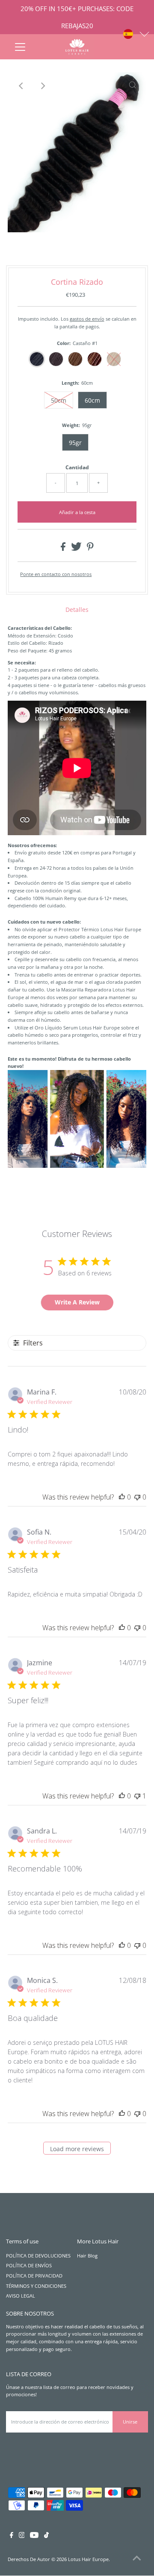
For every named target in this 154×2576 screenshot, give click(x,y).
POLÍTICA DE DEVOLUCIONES (38, 2256)
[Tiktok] (46, 2536)
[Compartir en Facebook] (64, 549)
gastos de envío (87, 319)
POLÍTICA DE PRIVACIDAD (34, 2276)
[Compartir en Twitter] (77, 549)
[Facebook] (12, 2536)
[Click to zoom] (133, 86)
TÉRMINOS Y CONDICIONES (36, 2286)
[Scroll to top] (137, 2559)
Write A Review (77, 1302)
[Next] (42, 86)
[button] (136, 34)
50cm (59, 400)
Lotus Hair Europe (88, 2559)
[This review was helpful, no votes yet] (122, 1497)
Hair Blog (87, 2256)
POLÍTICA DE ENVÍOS (29, 2265)
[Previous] (21, 86)
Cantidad (77, 467)
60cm (92, 400)
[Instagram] (22, 2536)
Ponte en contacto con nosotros (56, 574)
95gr (75, 443)
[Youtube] (34, 2536)
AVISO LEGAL (21, 2296)
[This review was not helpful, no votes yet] (137, 1497)
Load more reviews (77, 2149)
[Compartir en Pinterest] (90, 549)
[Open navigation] (20, 47)
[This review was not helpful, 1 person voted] (137, 1796)
